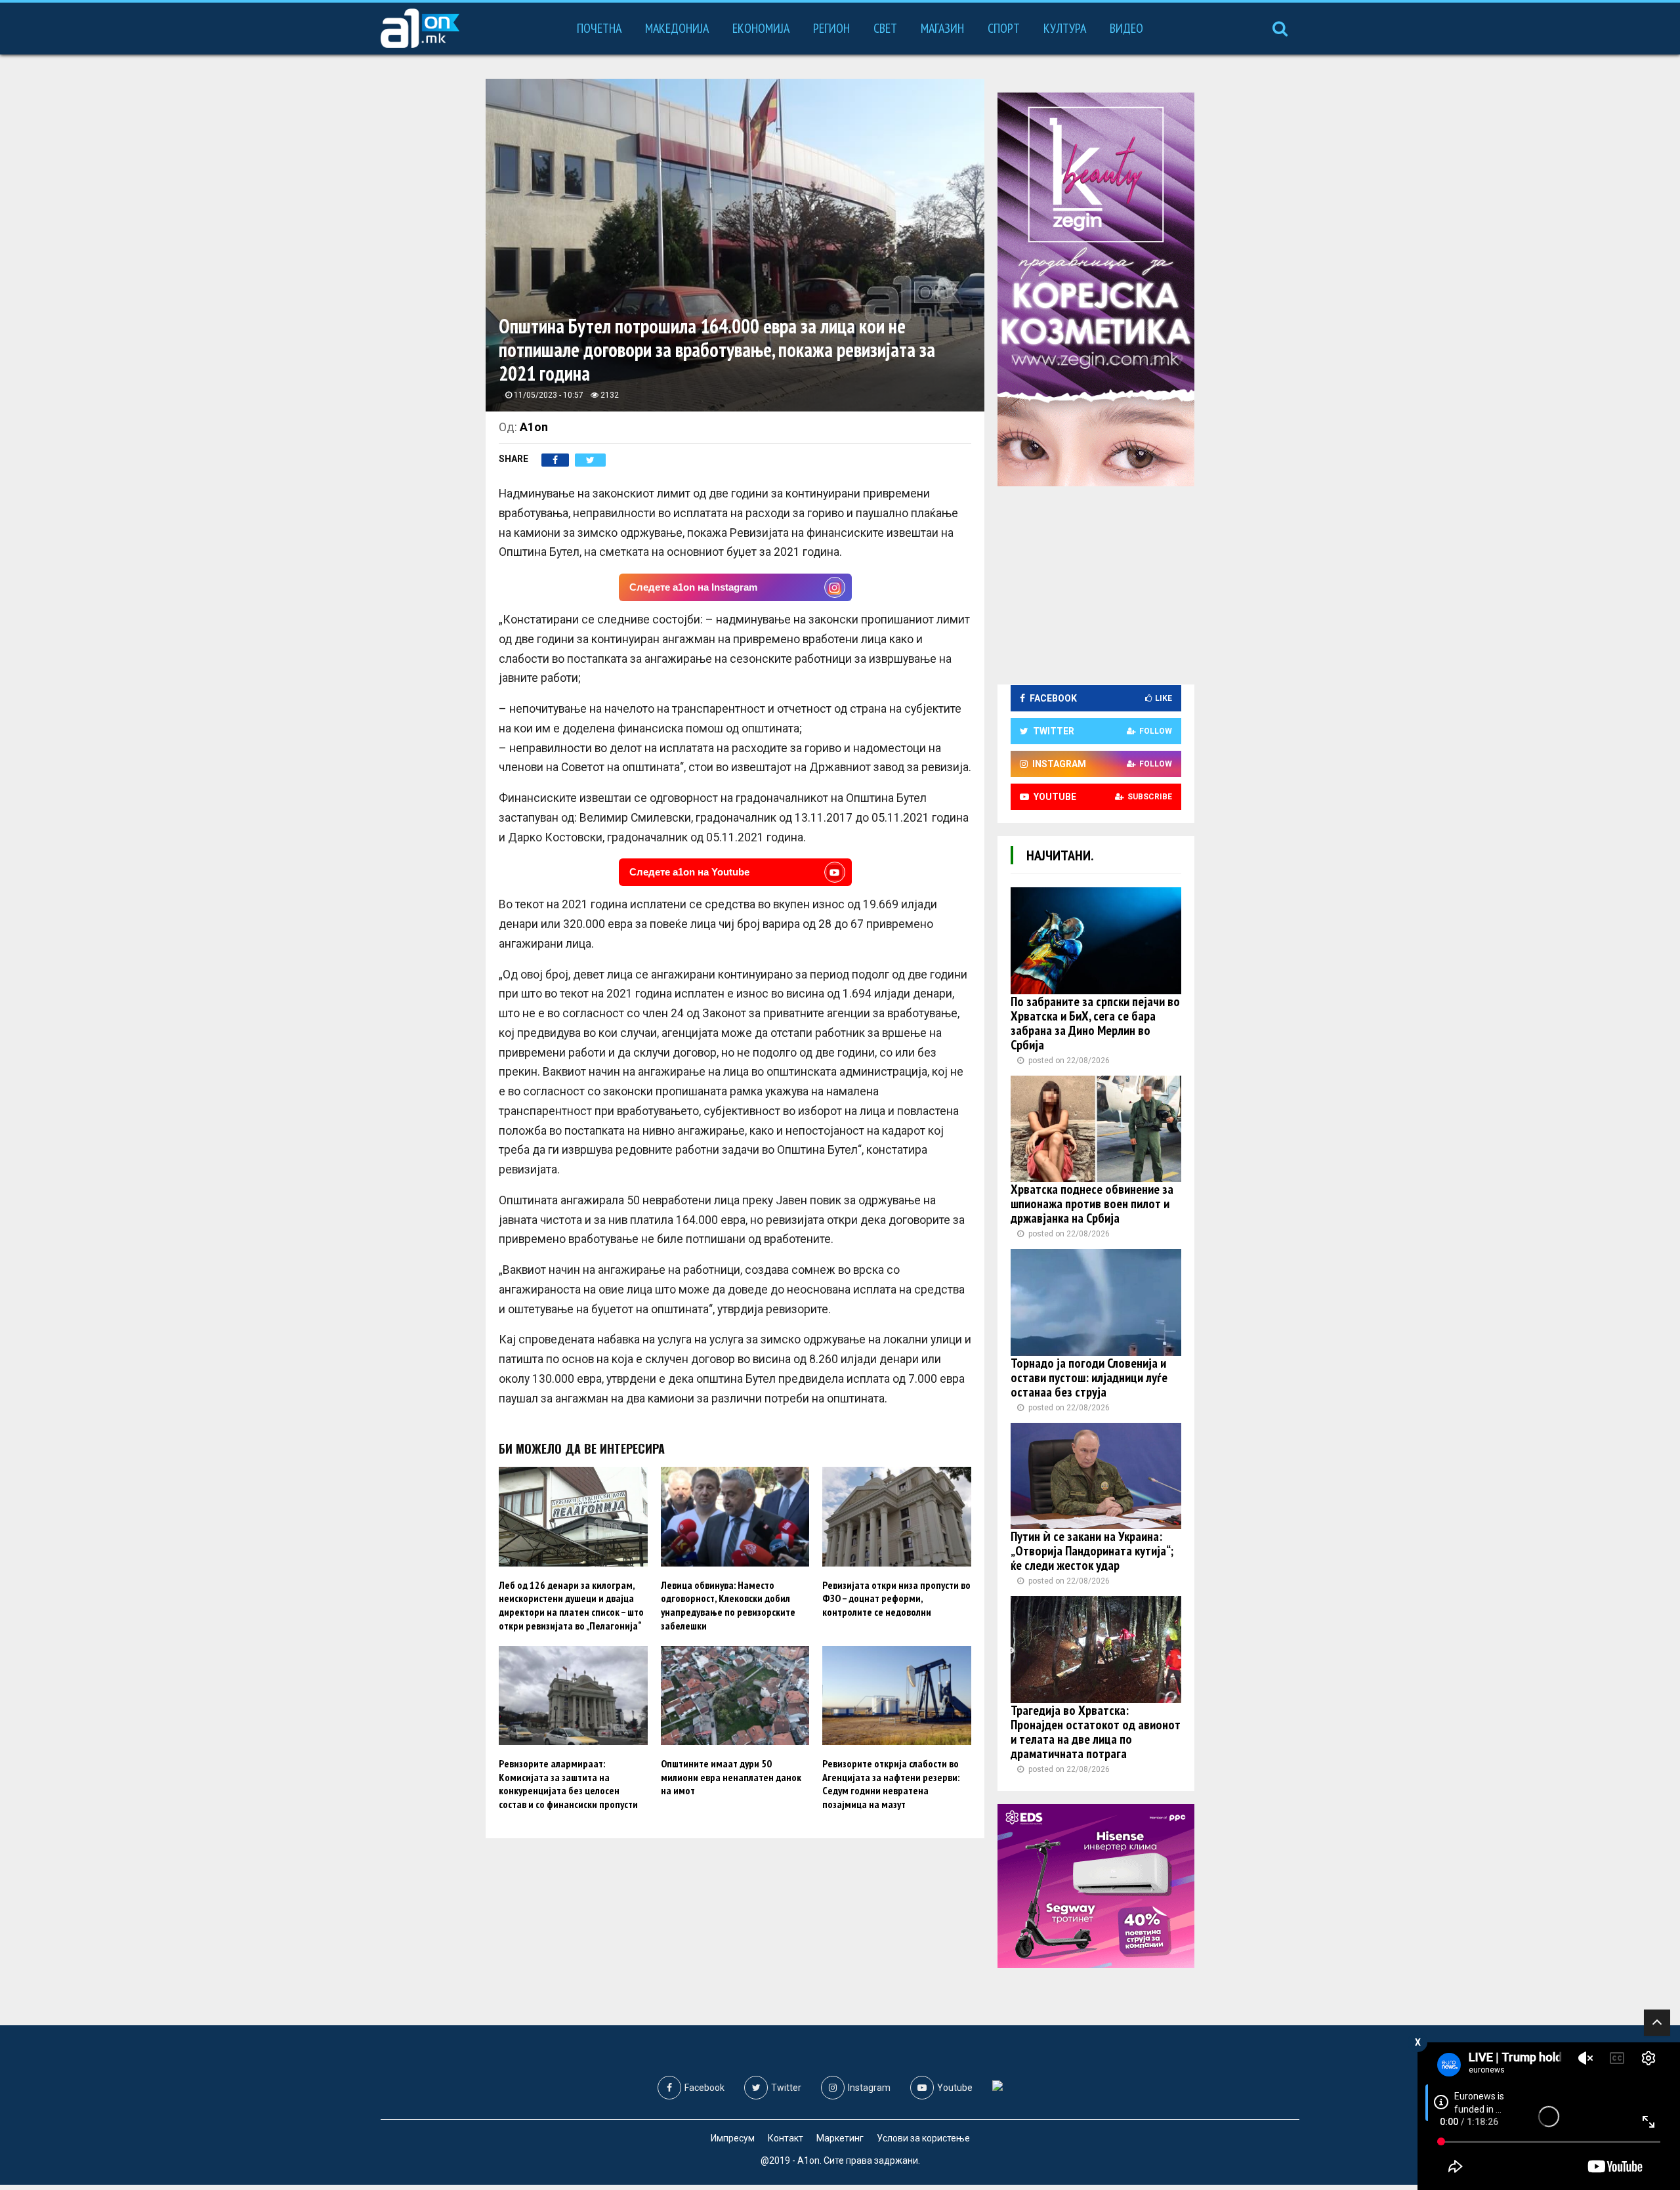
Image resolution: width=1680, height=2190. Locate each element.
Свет (885, 28)
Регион (831, 28)
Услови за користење (923, 2138)
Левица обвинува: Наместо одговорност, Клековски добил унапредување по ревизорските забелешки (728, 1605)
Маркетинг (840, 2138)
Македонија (677, 28)
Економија (761, 28)
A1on (534, 427)
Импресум (733, 2138)
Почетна (599, 28)
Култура (1065, 28)
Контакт (786, 2138)
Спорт (1004, 28)
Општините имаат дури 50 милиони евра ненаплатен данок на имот (731, 1777)
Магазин (942, 28)
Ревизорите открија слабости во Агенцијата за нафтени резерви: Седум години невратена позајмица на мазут (891, 1784)
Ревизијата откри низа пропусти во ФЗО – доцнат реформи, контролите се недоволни (896, 1599)
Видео (1126, 28)
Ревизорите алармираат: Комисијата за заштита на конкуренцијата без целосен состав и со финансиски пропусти (568, 1784)
